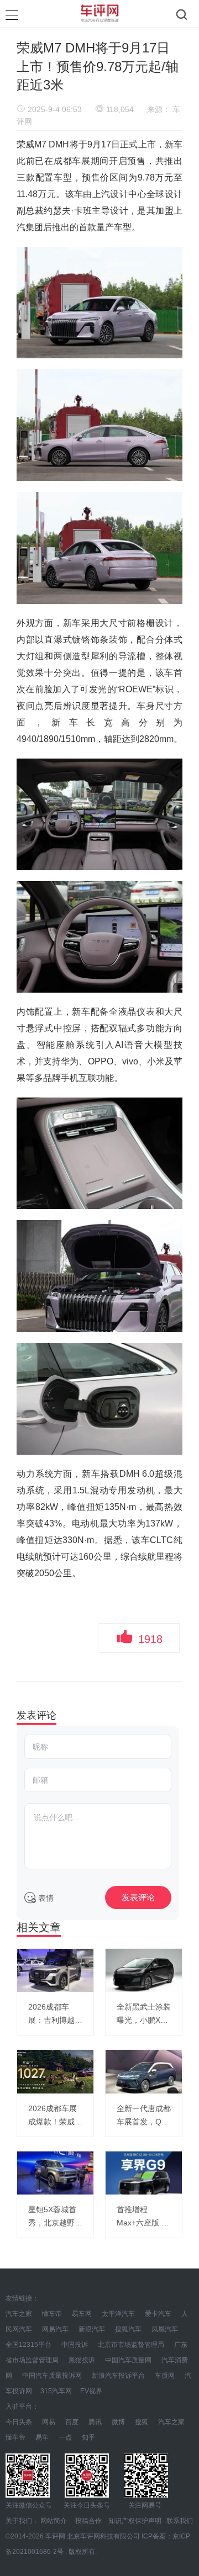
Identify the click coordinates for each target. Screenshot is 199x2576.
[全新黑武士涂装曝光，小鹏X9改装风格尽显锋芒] (144, 1970)
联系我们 (180, 2521)
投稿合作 (88, 2521)
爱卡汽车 (158, 2314)
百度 (72, 2422)
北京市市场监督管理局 (132, 2345)
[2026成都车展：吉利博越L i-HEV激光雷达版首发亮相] (55, 1970)
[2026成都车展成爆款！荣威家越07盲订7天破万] (55, 2071)
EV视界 (91, 2391)
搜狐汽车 (128, 2329)
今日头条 (19, 2422)
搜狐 (142, 2422)
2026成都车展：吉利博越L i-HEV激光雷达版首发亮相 (54, 2015)
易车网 (82, 2314)
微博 (118, 2422)
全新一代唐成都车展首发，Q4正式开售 (144, 2116)
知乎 (88, 2437)
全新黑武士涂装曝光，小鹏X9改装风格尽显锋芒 (144, 2015)
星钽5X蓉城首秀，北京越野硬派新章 (55, 2217)
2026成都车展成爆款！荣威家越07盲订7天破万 (55, 2116)
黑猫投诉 (82, 2360)
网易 (49, 2422)
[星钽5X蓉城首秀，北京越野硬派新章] (55, 2173)
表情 (45, 1898)
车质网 (165, 2376)
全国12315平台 (28, 2345)
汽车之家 (19, 2314)
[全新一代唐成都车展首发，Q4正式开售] (144, 2071)
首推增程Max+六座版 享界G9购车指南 (143, 2217)
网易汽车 (55, 2329)
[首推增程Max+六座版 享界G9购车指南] (144, 2173)
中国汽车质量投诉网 (52, 2376)
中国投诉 (75, 2345)
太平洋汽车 (118, 2314)
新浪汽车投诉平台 (118, 2376)
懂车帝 (52, 2314)
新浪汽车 (92, 2329)
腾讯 (95, 2422)
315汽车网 (56, 2391)
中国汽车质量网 (128, 2360)
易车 (42, 2437)
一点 (65, 2437)
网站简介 (54, 2521)
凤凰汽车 (165, 2329)
